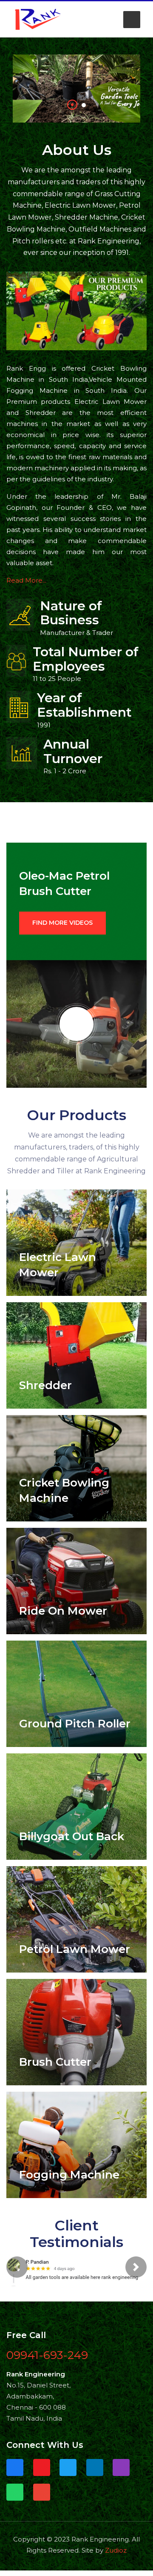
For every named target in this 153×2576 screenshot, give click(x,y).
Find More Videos (62, 923)
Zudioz (116, 2554)
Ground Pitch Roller (75, 1724)
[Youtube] (42, 2472)
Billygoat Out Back (72, 1836)
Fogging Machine (69, 2175)
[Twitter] (68, 2472)
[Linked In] (95, 2472)
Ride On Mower (63, 1611)
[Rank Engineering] (38, 19)
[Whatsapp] (15, 2496)
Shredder (45, 1385)
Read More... (26, 580)
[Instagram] (121, 2472)
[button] (132, 20)
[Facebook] (15, 2472)
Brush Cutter (55, 2062)
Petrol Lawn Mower (75, 1949)
